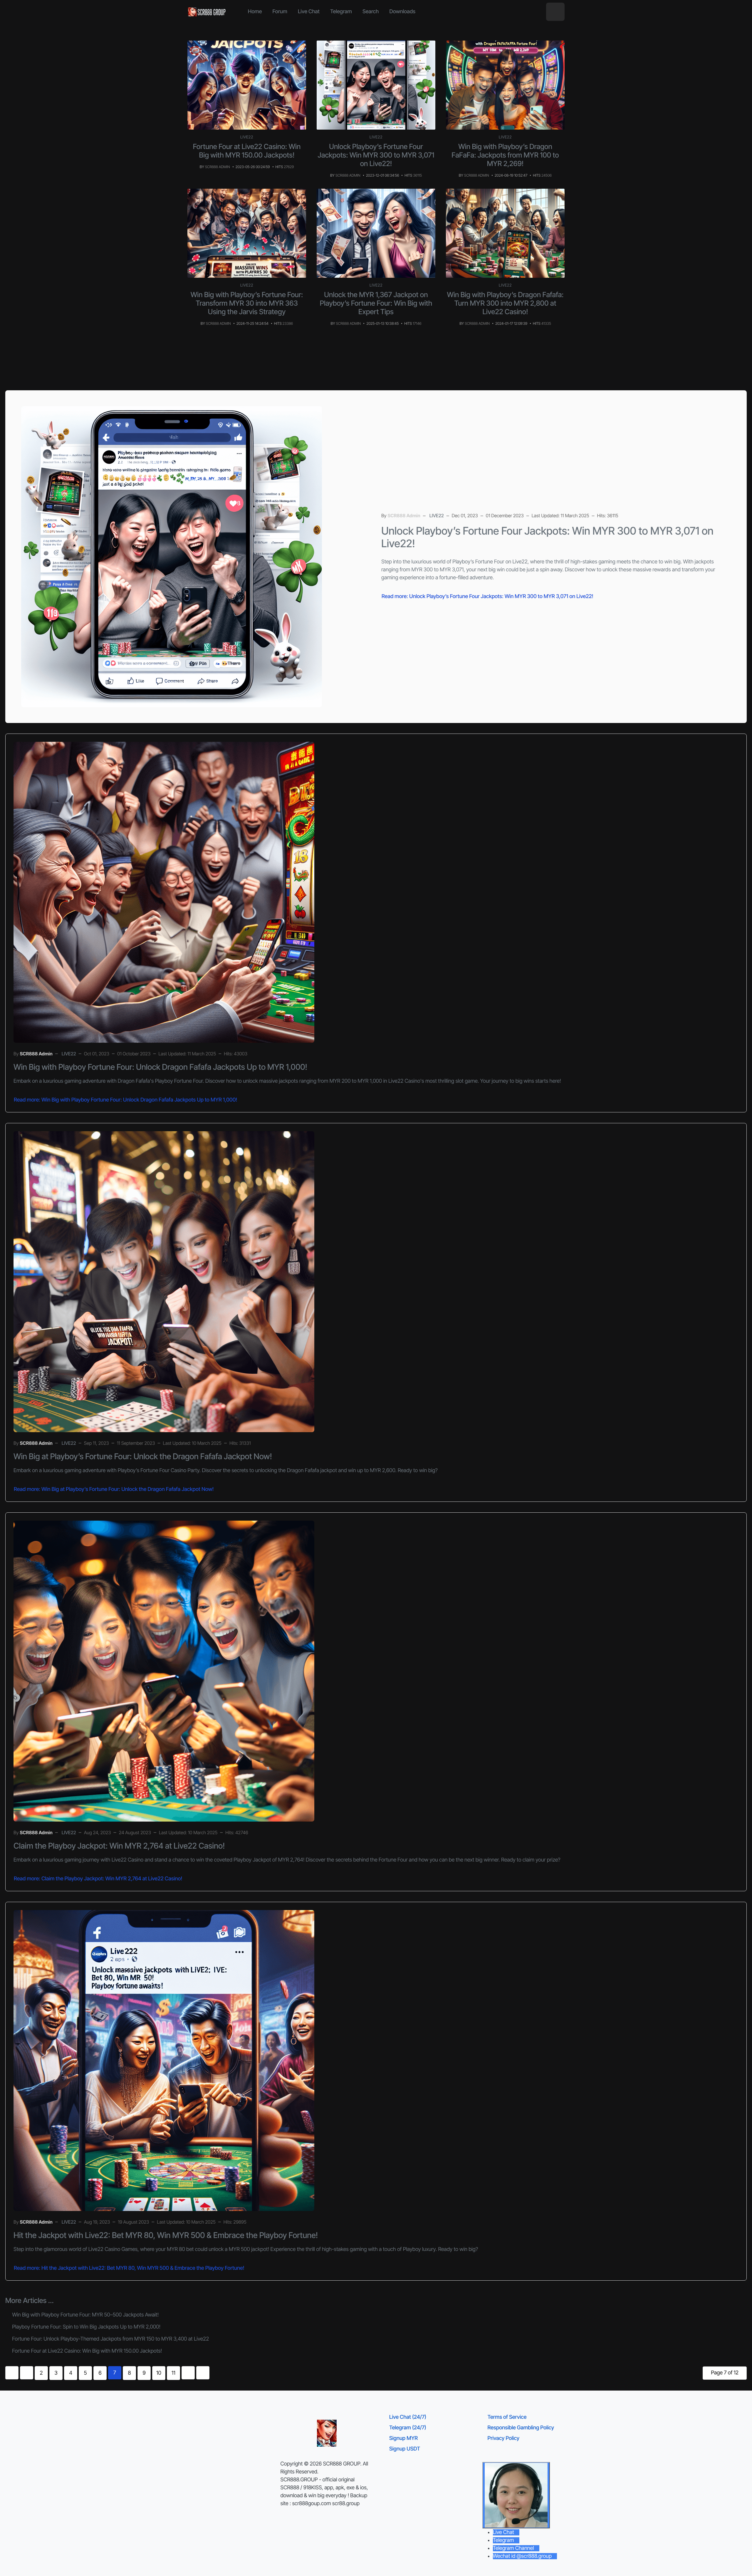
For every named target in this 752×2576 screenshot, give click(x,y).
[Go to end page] (203, 2373)
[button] (555, 12)
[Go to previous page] (27, 2373)
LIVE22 (247, 137)
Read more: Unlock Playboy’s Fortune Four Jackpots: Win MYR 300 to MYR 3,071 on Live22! (487, 596)
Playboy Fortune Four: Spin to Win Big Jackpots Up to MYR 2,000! (86, 2327)
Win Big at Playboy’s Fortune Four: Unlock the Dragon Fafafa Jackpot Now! (143, 1456)
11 (173, 2373)
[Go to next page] (188, 2373)
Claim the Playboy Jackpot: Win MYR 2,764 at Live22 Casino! (119, 1846)
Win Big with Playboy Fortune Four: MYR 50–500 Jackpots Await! (85, 2315)
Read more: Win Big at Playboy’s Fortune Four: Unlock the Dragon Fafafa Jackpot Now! (114, 1489)
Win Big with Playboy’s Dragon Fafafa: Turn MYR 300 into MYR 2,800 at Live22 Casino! (505, 303)
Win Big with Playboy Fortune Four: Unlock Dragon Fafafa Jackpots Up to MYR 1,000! (160, 1067)
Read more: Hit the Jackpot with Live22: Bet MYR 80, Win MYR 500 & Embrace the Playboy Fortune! (129, 2268)
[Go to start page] (12, 2373)
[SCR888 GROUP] (207, 12)
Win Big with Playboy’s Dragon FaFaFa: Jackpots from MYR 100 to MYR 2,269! (505, 155)
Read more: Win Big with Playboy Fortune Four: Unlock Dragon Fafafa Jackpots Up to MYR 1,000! (125, 1100)
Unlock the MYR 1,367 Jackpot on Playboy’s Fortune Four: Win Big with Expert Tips (376, 303)
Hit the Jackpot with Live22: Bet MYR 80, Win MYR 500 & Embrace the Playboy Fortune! (166, 2235)
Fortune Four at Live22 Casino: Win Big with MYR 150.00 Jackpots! (247, 151)
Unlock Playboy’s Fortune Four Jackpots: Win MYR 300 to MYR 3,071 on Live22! (376, 155)
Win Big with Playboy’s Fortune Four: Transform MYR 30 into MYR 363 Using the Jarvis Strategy (247, 303)
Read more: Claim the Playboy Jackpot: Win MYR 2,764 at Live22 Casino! (98, 1879)
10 (159, 2373)
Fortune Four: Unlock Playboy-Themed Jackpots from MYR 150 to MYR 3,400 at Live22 (110, 2339)
